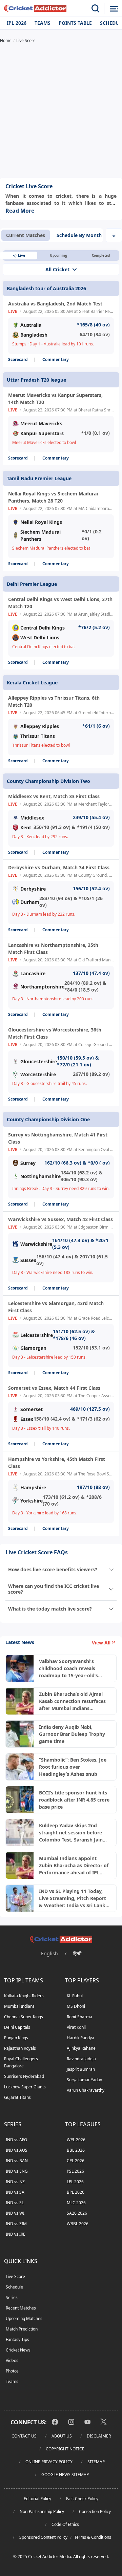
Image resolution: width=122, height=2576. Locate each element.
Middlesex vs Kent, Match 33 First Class (54, 796)
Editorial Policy (37, 2499)
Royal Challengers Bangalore (21, 2062)
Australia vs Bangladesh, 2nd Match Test (55, 304)
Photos (12, 2371)
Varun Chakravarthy (86, 2090)
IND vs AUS (17, 2150)
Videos (12, 2360)
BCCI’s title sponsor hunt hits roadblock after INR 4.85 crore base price (74, 1800)
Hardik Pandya (80, 2038)
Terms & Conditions (93, 2537)
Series (12, 2297)
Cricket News (18, 2350)
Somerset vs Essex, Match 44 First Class (54, 1388)
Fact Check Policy (82, 2499)
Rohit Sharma (79, 2017)
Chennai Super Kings (24, 2017)
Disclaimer (99, 2436)
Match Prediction (22, 2329)
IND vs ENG (17, 2171)
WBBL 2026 (78, 2224)
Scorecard (18, 359)
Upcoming (58, 255)
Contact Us (24, 2436)
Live (22, 255)
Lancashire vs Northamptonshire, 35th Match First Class (53, 949)
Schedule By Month (79, 235)
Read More (20, 211)
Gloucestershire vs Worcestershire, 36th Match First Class (55, 1033)
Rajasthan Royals (20, 2048)
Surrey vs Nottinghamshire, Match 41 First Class (58, 1138)
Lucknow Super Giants (25, 2087)
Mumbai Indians (19, 2006)
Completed (101, 255)
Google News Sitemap (65, 2475)
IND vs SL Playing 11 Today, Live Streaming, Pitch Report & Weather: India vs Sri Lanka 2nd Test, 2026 (74, 1898)
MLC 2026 (76, 2203)
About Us (62, 2436)
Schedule (14, 2287)
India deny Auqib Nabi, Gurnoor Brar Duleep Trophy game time (72, 1734)
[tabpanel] (61, 893)
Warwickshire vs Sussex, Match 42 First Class (60, 1219)
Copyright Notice (65, 2449)
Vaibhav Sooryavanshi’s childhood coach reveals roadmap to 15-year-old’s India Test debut (68, 1668)
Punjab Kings (16, 2038)
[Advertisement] (61, 111)
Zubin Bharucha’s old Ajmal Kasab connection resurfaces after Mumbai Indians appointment (72, 1701)
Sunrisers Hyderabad (24, 2076)
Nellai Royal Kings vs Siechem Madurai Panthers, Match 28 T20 (53, 497)
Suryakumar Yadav (84, 2080)
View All (101, 1643)
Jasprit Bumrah (81, 2069)
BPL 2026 (76, 2192)
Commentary (56, 359)
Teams (43, 23)
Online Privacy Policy (49, 2462)
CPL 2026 (76, 2161)
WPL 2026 (76, 2140)
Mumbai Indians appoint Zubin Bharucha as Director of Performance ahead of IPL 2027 (74, 1866)
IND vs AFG (16, 2140)
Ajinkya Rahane (81, 2048)
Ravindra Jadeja (81, 2059)
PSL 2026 (75, 2171)
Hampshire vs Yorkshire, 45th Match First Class (57, 1463)
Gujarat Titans (17, 2097)
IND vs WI (15, 2213)
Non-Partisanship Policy (42, 2511)
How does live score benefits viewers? (53, 1569)
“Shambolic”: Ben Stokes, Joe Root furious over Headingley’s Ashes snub (73, 1767)
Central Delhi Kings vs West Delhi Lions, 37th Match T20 (60, 603)
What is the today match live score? (50, 1609)
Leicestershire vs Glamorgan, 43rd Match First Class (56, 1307)
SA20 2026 (77, 2213)
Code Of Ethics (65, 2524)
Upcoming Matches (24, 2318)
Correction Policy (95, 2511)
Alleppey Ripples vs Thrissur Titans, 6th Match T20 (54, 701)
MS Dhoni (76, 2006)
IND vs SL (15, 2203)
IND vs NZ (15, 2182)
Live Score (15, 2276)
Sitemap (96, 2462)
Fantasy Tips (17, 2339)
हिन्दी (77, 1953)
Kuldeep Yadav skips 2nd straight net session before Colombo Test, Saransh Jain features (71, 1833)
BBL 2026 (76, 2150)
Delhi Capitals (17, 2027)
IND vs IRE (16, 2234)
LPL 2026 (75, 2182)
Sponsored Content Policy (43, 2537)
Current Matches (26, 235)
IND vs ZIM (16, 2224)
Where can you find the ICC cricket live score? (54, 1589)
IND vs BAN (17, 2161)
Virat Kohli (76, 2027)
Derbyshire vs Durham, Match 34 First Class (59, 867)
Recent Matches (21, 2308)
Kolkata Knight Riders (24, 1996)
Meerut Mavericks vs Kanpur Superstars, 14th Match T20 (55, 399)
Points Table (75, 23)
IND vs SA (15, 2192)
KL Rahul (75, 1996)
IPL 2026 (17, 23)
